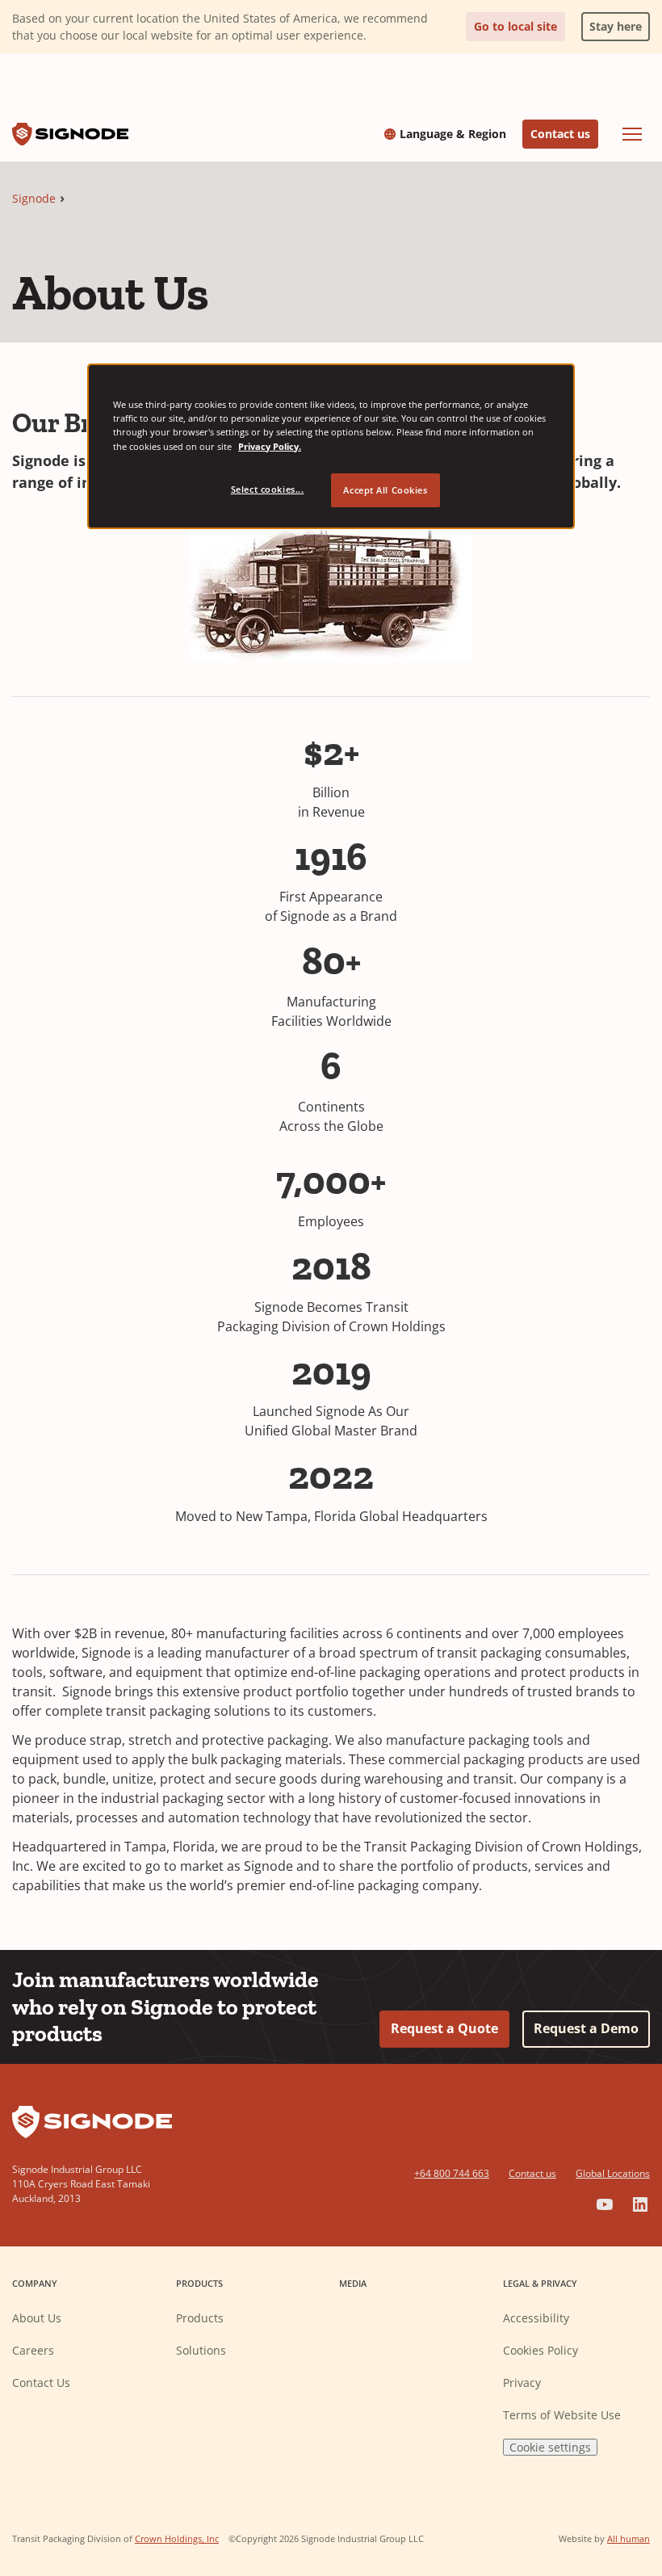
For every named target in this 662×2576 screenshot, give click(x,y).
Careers (33, 2350)
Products (200, 2318)
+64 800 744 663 (452, 2173)
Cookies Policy (540, 2350)
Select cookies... (268, 489)
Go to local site (515, 26)
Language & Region (453, 134)
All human (628, 2538)
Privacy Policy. (270, 446)
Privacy (522, 2383)
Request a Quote (444, 2028)
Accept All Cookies (385, 490)
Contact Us (41, 2383)
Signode (34, 198)
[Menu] (632, 134)
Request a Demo (586, 2028)
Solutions (201, 2350)
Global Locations (613, 2173)
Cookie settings (550, 2447)
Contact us (560, 134)
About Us (37, 2318)
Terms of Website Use (562, 2415)
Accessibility (536, 2318)
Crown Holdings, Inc (177, 2538)
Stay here (612, 23)
